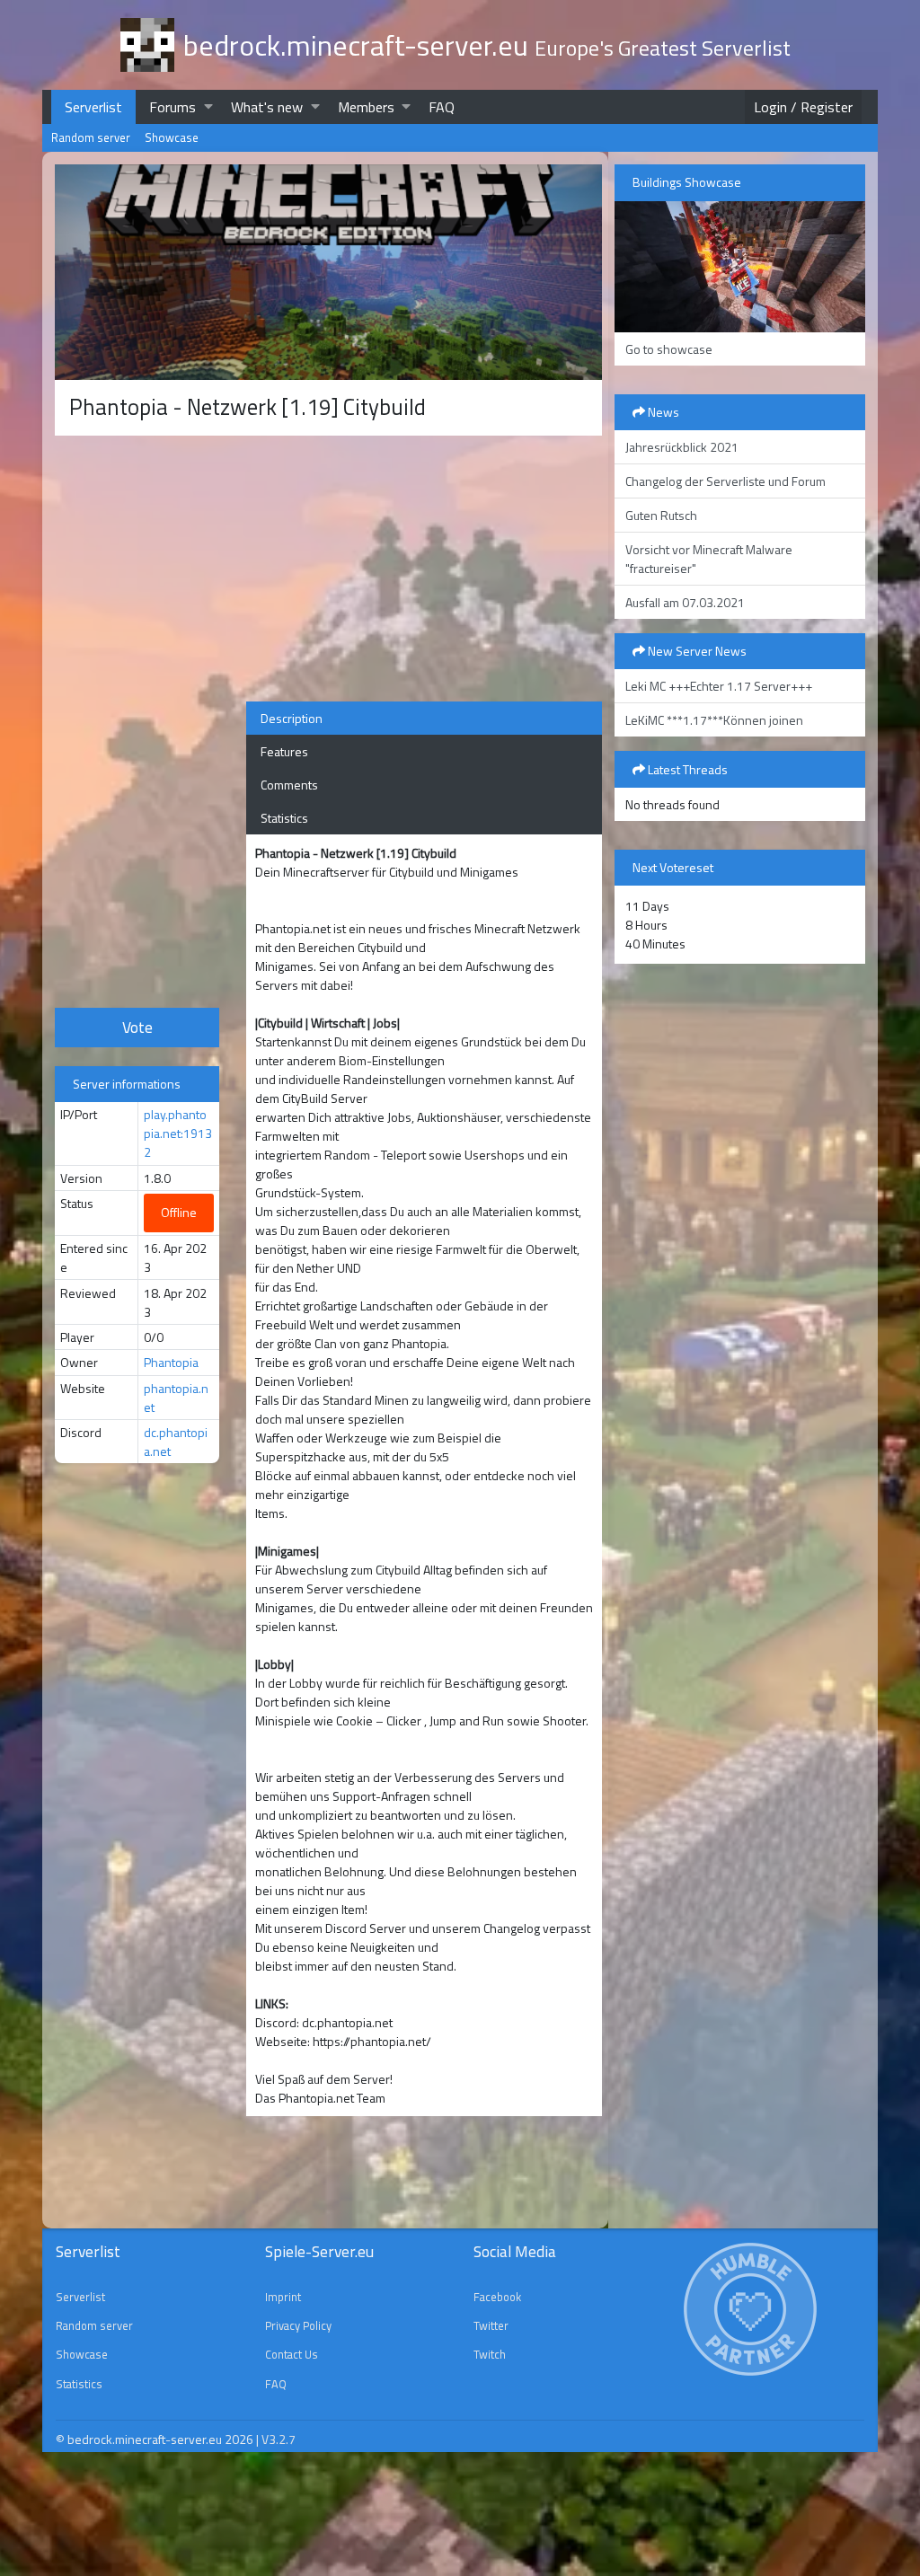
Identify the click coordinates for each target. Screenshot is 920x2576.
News (662, 412)
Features (284, 751)
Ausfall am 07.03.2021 (685, 602)
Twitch (490, 2354)
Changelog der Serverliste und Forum (725, 481)
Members (366, 107)
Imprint (283, 2297)
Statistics (284, 818)
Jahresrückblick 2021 (682, 447)
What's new (267, 107)
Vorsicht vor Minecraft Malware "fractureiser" (709, 559)
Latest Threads (686, 769)
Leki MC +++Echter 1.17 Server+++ (719, 686)
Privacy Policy (298, 2325)
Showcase (172, 137)
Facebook (497, 2297)
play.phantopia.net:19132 (178, 1133)
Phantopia (171, 1362)
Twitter (491, 2325)
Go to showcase (669, 349)
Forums (172, 107)
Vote (137, 1027)
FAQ (442, 107)
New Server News (696, 651)
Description (292, 718)
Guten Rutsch (661, 515)
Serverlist (93, 107)
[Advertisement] (137, 719)
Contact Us (292, 2354)
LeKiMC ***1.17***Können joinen (714, 720)
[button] (208, 106)
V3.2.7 (279, 2439)
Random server (91, 137)
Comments (289, 785)
